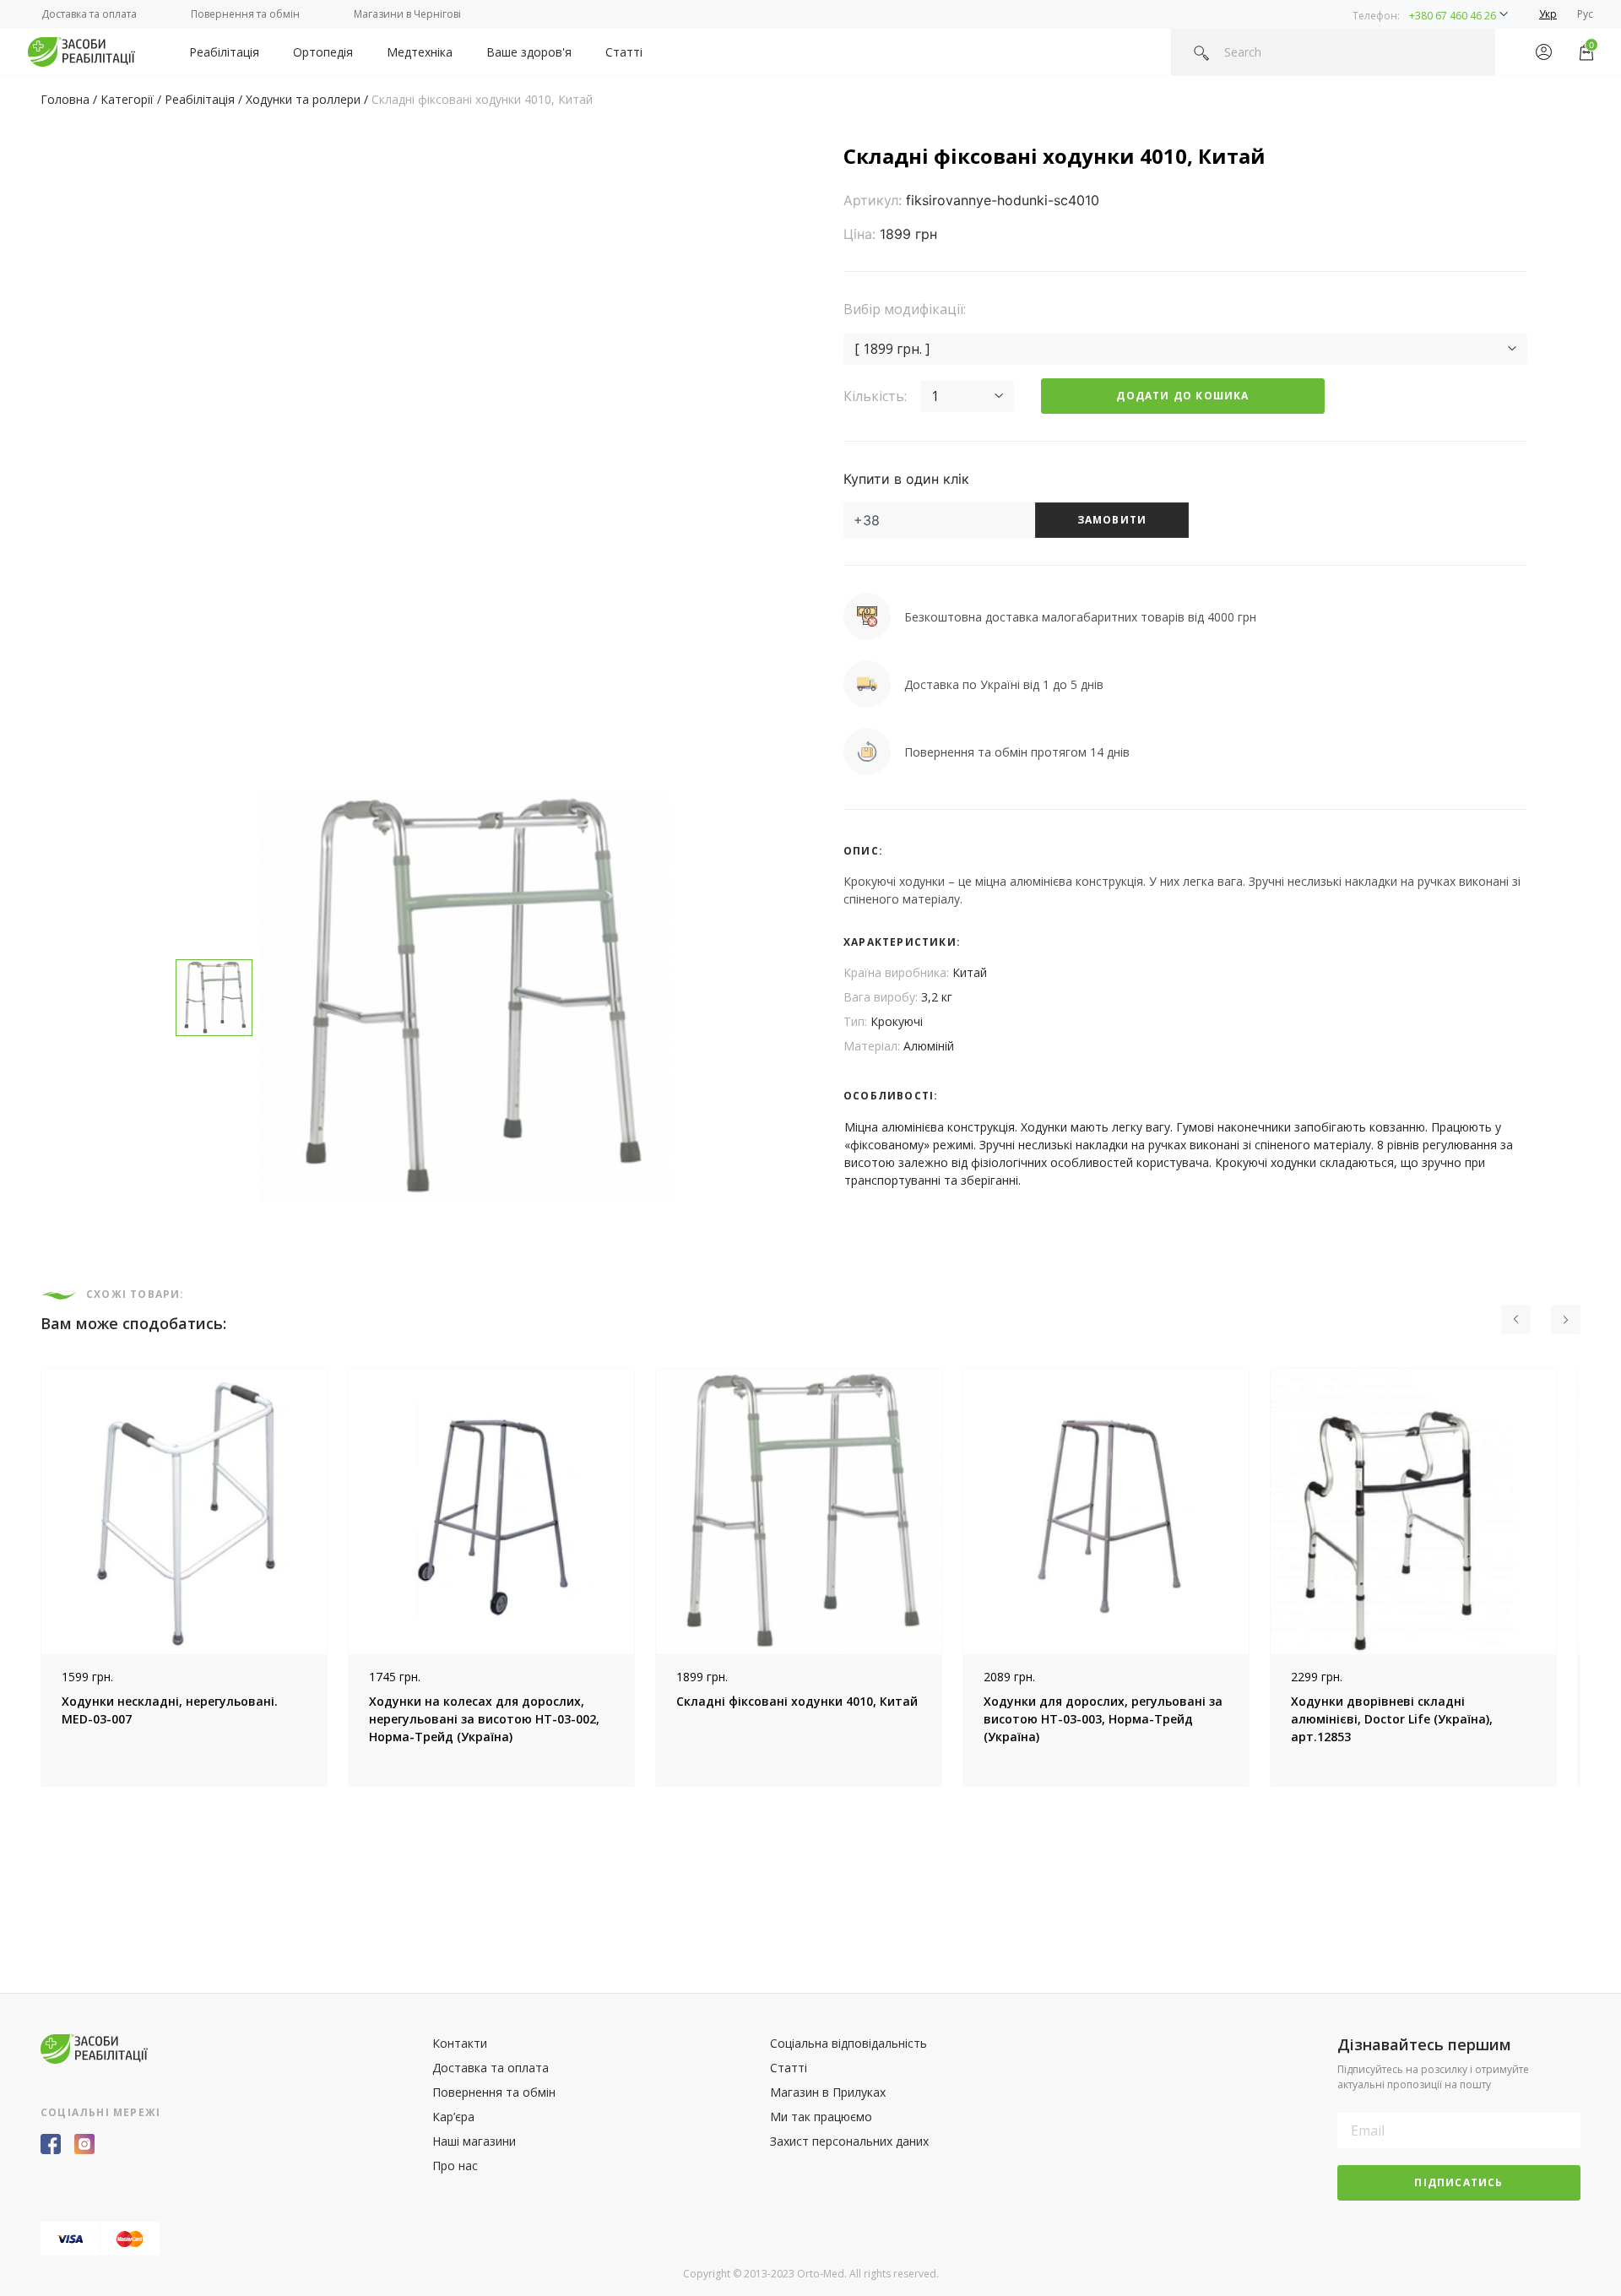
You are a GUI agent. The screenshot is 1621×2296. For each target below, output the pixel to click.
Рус (1585, 14)
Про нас (455, 2166)
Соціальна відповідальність (848, 2043)
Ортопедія (323, 52)
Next (1593, 1577)
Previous (28, 1577)
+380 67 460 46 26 (1453, 16)
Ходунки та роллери (303, 99)
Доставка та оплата (89, 14)
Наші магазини (474, 2141)
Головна (65, 99)
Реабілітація (224, 52)
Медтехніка (420, 52)
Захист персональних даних (849, 2141)
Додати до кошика (1182, 396)
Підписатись (1458, 2182)
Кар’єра (453, 2117)
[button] (1430, 14)
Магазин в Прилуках (828, 2092)
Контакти (460, 2043)
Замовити (1112, 520)
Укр (1548, 14)
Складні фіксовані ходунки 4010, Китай (482, 99)
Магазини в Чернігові (407, 14)
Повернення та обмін (245, 14)
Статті (624, 52)
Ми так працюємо (821, 2117)
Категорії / (133, 99)
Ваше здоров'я (529, 52)
